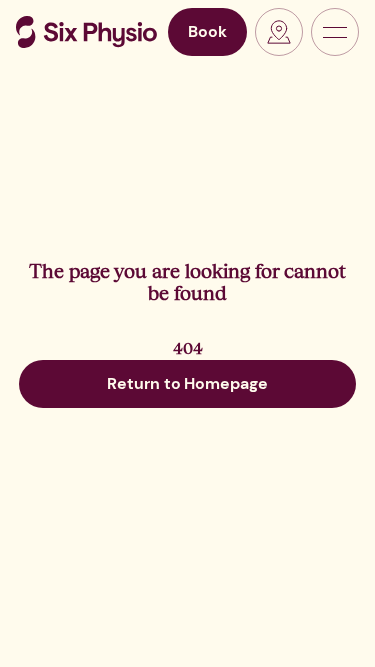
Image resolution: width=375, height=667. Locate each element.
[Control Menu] (335, 32)
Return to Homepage (187, 383)
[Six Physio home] (86, 32)
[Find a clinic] (279, 32)
